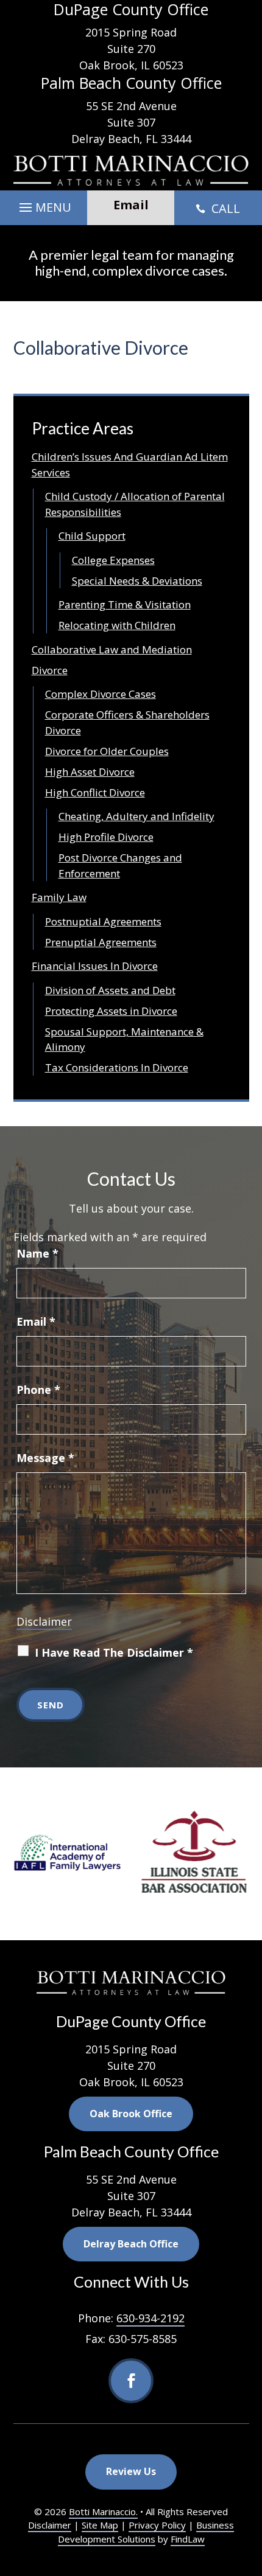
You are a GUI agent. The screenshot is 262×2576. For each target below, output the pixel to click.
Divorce (50, 670)
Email (36, 1321)
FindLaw (188, 2539)
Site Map (100, 2525)
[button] (44, 204)
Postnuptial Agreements (103, 921)
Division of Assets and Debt (110, 990)
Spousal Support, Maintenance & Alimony (124, 1039)
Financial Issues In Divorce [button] (95, 966)
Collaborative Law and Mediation (112, 649)
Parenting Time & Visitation (125, 604)
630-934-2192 (150, 2318)
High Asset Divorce (90, 772)
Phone (38, 1390)
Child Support (92, 536)
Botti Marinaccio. (103, 2512)
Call (218, 208)
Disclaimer (44, 1621)
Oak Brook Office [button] (131, 2114)
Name (37, 1253)
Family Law (59, 897)
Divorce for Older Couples (107, 751)
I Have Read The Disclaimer (114, 1652)
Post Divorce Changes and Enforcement (120, 865)
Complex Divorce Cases (101, 694)
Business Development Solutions (146, 2532)
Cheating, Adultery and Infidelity (136, 816)
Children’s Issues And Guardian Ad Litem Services (130, 465)
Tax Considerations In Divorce (117, 1067)
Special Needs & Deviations (137, 581)
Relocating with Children (117, 625)
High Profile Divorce (106, 837)
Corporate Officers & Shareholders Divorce (127, 722)
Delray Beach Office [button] (131, 2244)
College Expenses (113, 560)
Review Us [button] (131, 2471)
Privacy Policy (157, 2525)
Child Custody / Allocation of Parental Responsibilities (135, 504)
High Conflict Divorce (95, 792)
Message (45, 1458)
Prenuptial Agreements (101, 942)
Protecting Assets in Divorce (111, 1011)
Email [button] (131, 205)
